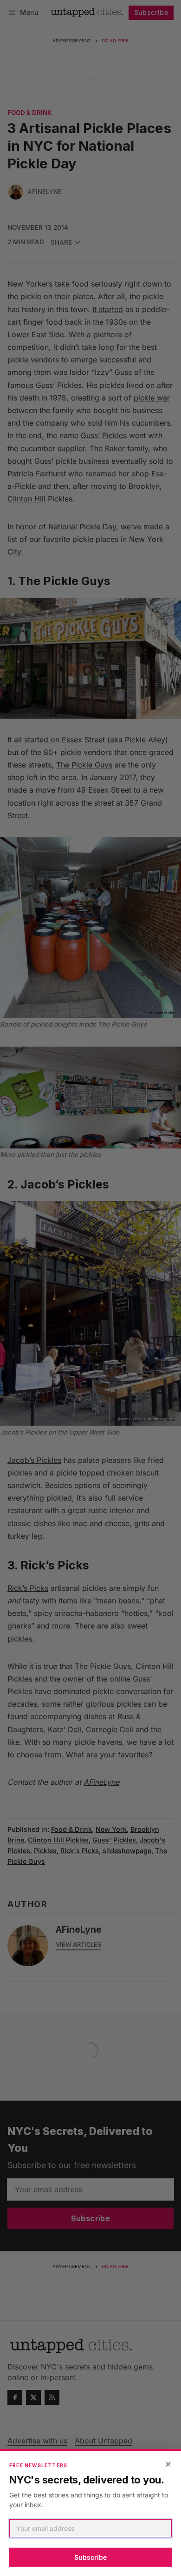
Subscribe (90, 2557)
